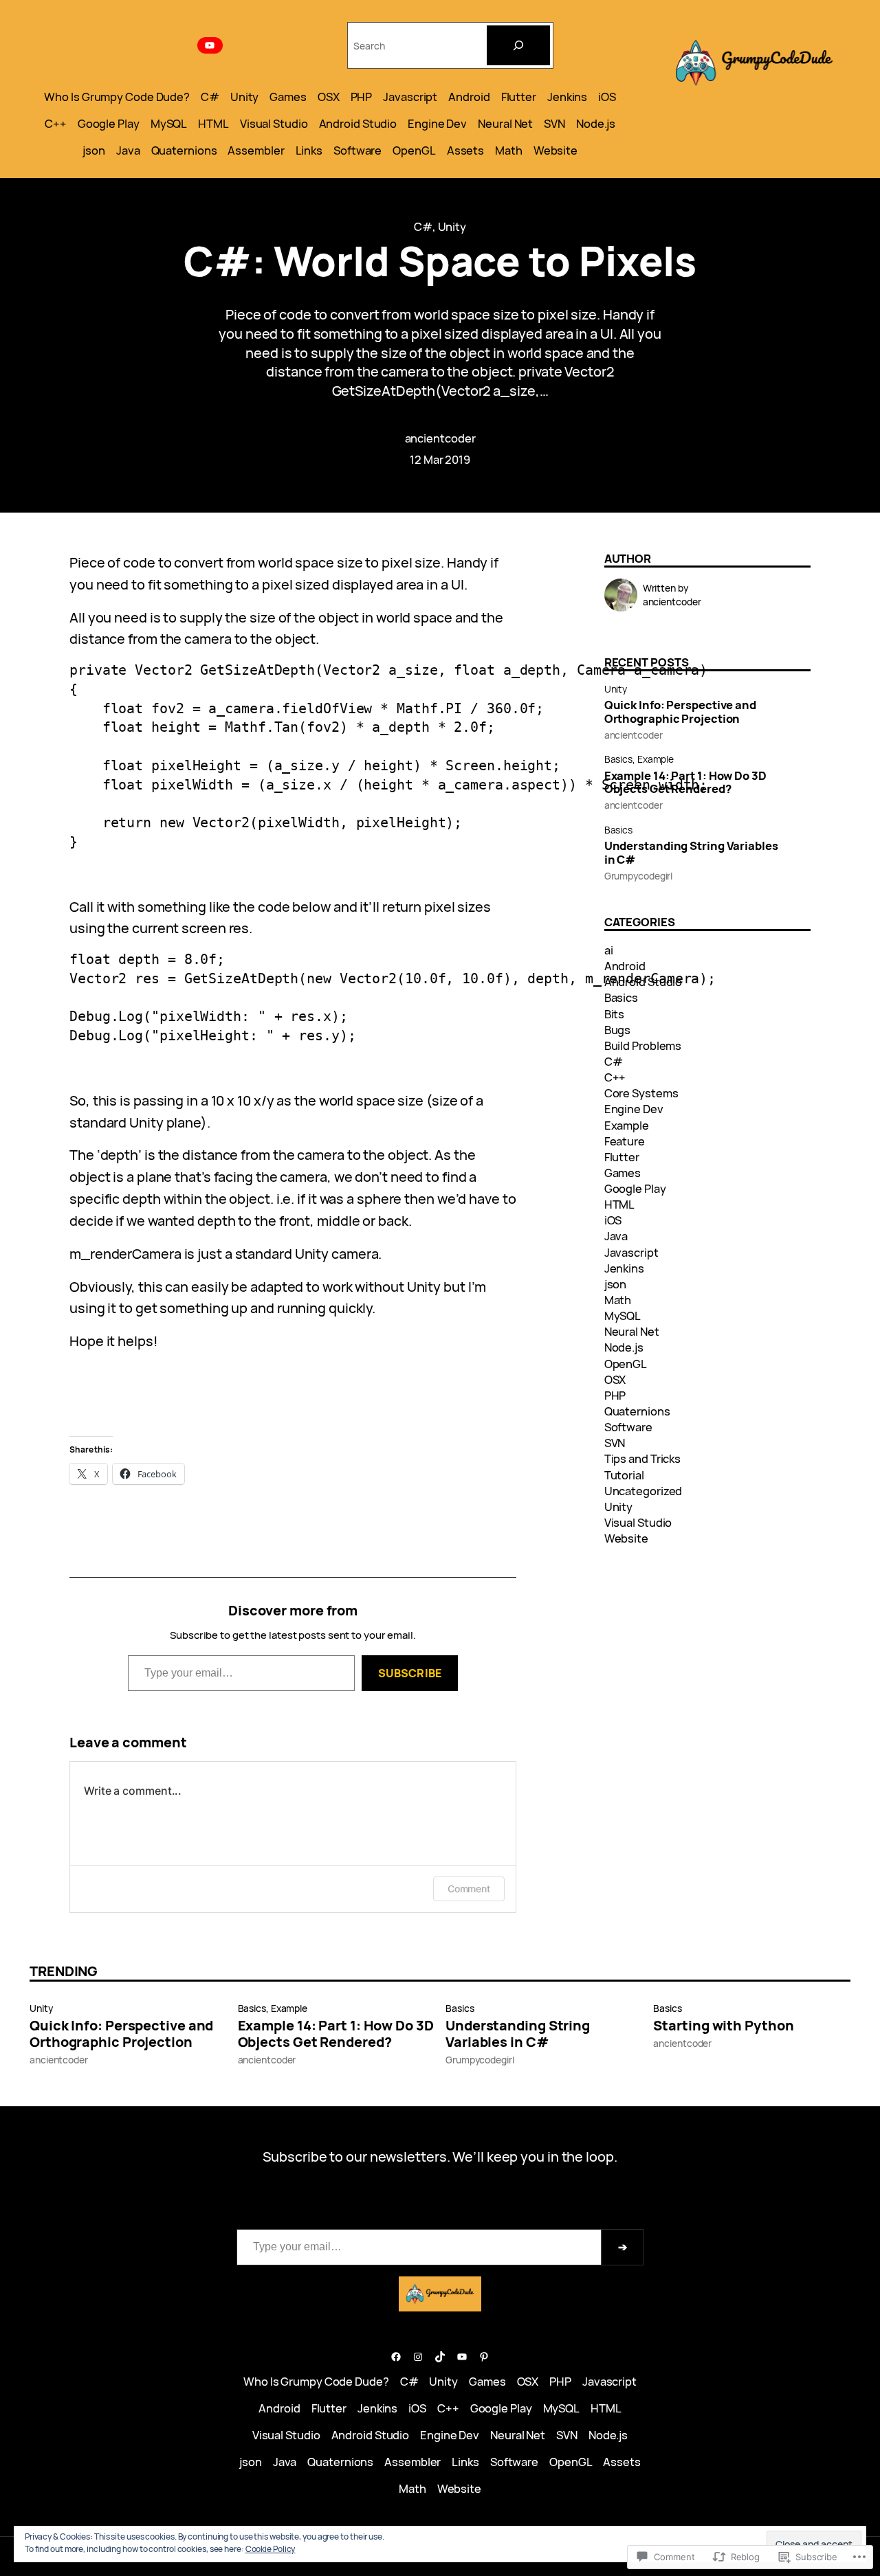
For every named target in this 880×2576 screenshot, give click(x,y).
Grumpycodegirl (639, 876)
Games (623, 1173)
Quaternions (637, 1411)
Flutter (622, 1157)
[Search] (518, 45)
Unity (452, 226)
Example (656, 759)
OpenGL (626, 1364)
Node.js (624, 1347)
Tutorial (624, 1475)
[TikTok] (440, 2357)
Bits (615, 1014)
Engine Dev (634, 1109)
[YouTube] (210, 45)
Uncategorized (643, 1491)
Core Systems (641, 1093)
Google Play (635, 1188)
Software (628, 1427)
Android (625, 966)
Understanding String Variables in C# (691, 853)
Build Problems (643, 1045)
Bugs (618, 1030)
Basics (618, 759)
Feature (625, 1141)
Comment (469, 1889)
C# (423, 226)
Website (626, 1538)
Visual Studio (638, 1522)
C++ (615, 1077)
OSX (615, 1379)
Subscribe (410, 1673)
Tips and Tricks (643, 1458)
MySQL (623, 1315)
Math (618, 1300)
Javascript (631, 1252)
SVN (615, 1443)
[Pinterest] (484, 2357)
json (616, 1284)
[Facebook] (396, 2357)
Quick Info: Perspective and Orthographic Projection (680, 712)
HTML (620, 1204)
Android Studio (643, 982)
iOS (613, 1220)
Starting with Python (723, 2026)
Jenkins (624, 1268)
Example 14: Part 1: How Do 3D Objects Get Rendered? (685, 783)
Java (616, 1236)
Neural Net (632, 1331)
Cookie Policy (271, 2549)
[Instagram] (418, 2357)
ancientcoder (440, 438)
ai (609, 950)
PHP (615, 1395)
